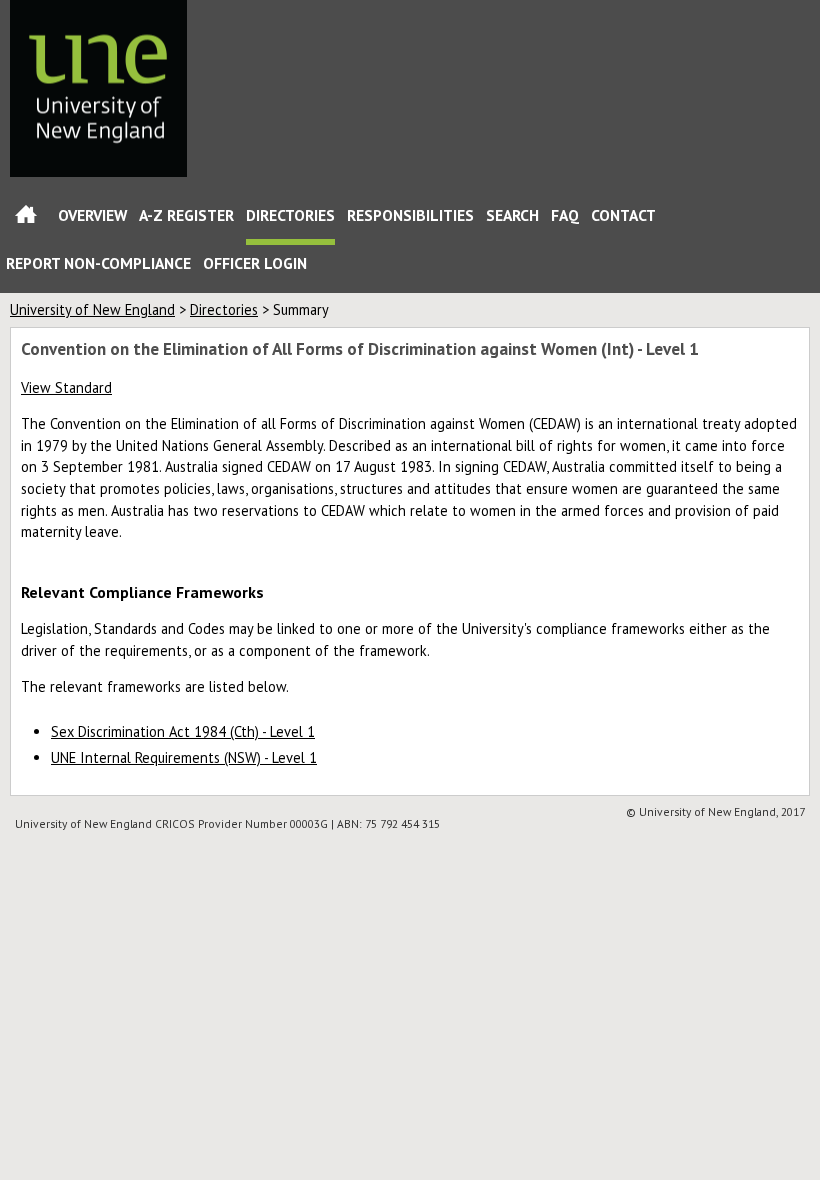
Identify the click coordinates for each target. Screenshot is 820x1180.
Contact (623, 215)
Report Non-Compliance (98, 263)
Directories (290, 215)
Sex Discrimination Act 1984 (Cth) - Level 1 (183, 731)
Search (512, 215)
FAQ (565, 215)
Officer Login (255, 263)
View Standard (66, 387)
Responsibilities (410, 215)
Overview (92, 215)
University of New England (92, 309)
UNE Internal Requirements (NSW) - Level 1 (184, 757)
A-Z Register (186, 215)
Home (26, 218)
